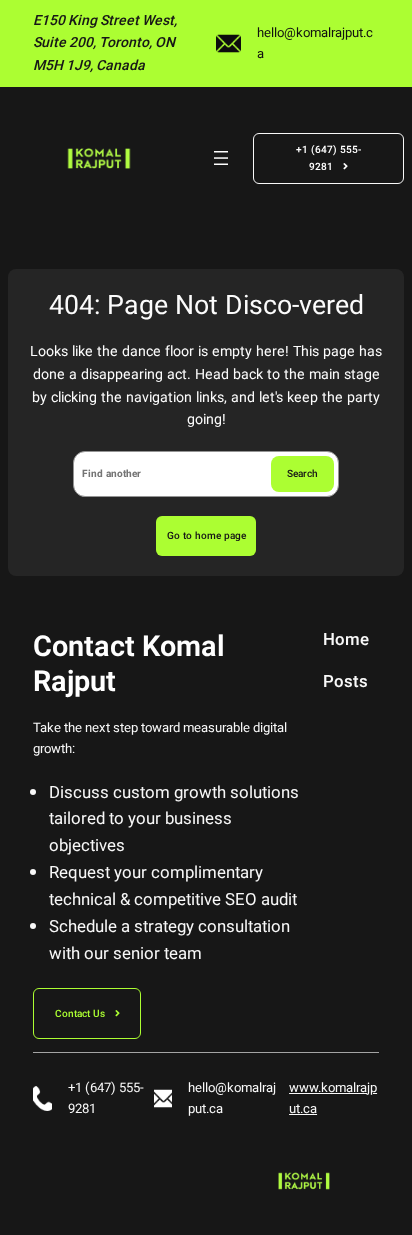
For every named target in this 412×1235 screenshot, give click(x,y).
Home (346, 641)
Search (302, 473)
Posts (345, 683)
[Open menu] (221, 158)
